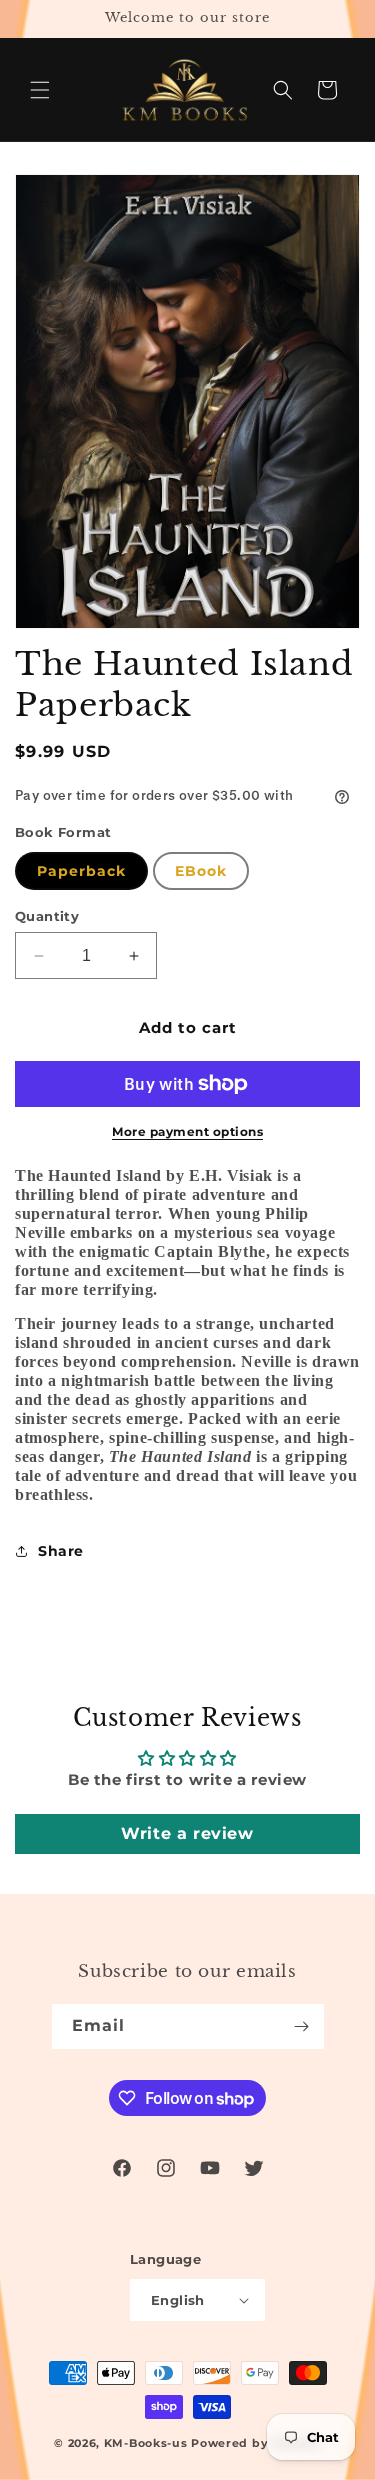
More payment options (187, 1131)
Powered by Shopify (256, 2443)
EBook (201, 871)
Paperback (81, 871)
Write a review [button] (187, 1833)
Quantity (47, 916)
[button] (40, 90)
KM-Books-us (146, 2443)
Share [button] (61, 1551)
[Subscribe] (302, 2026)
